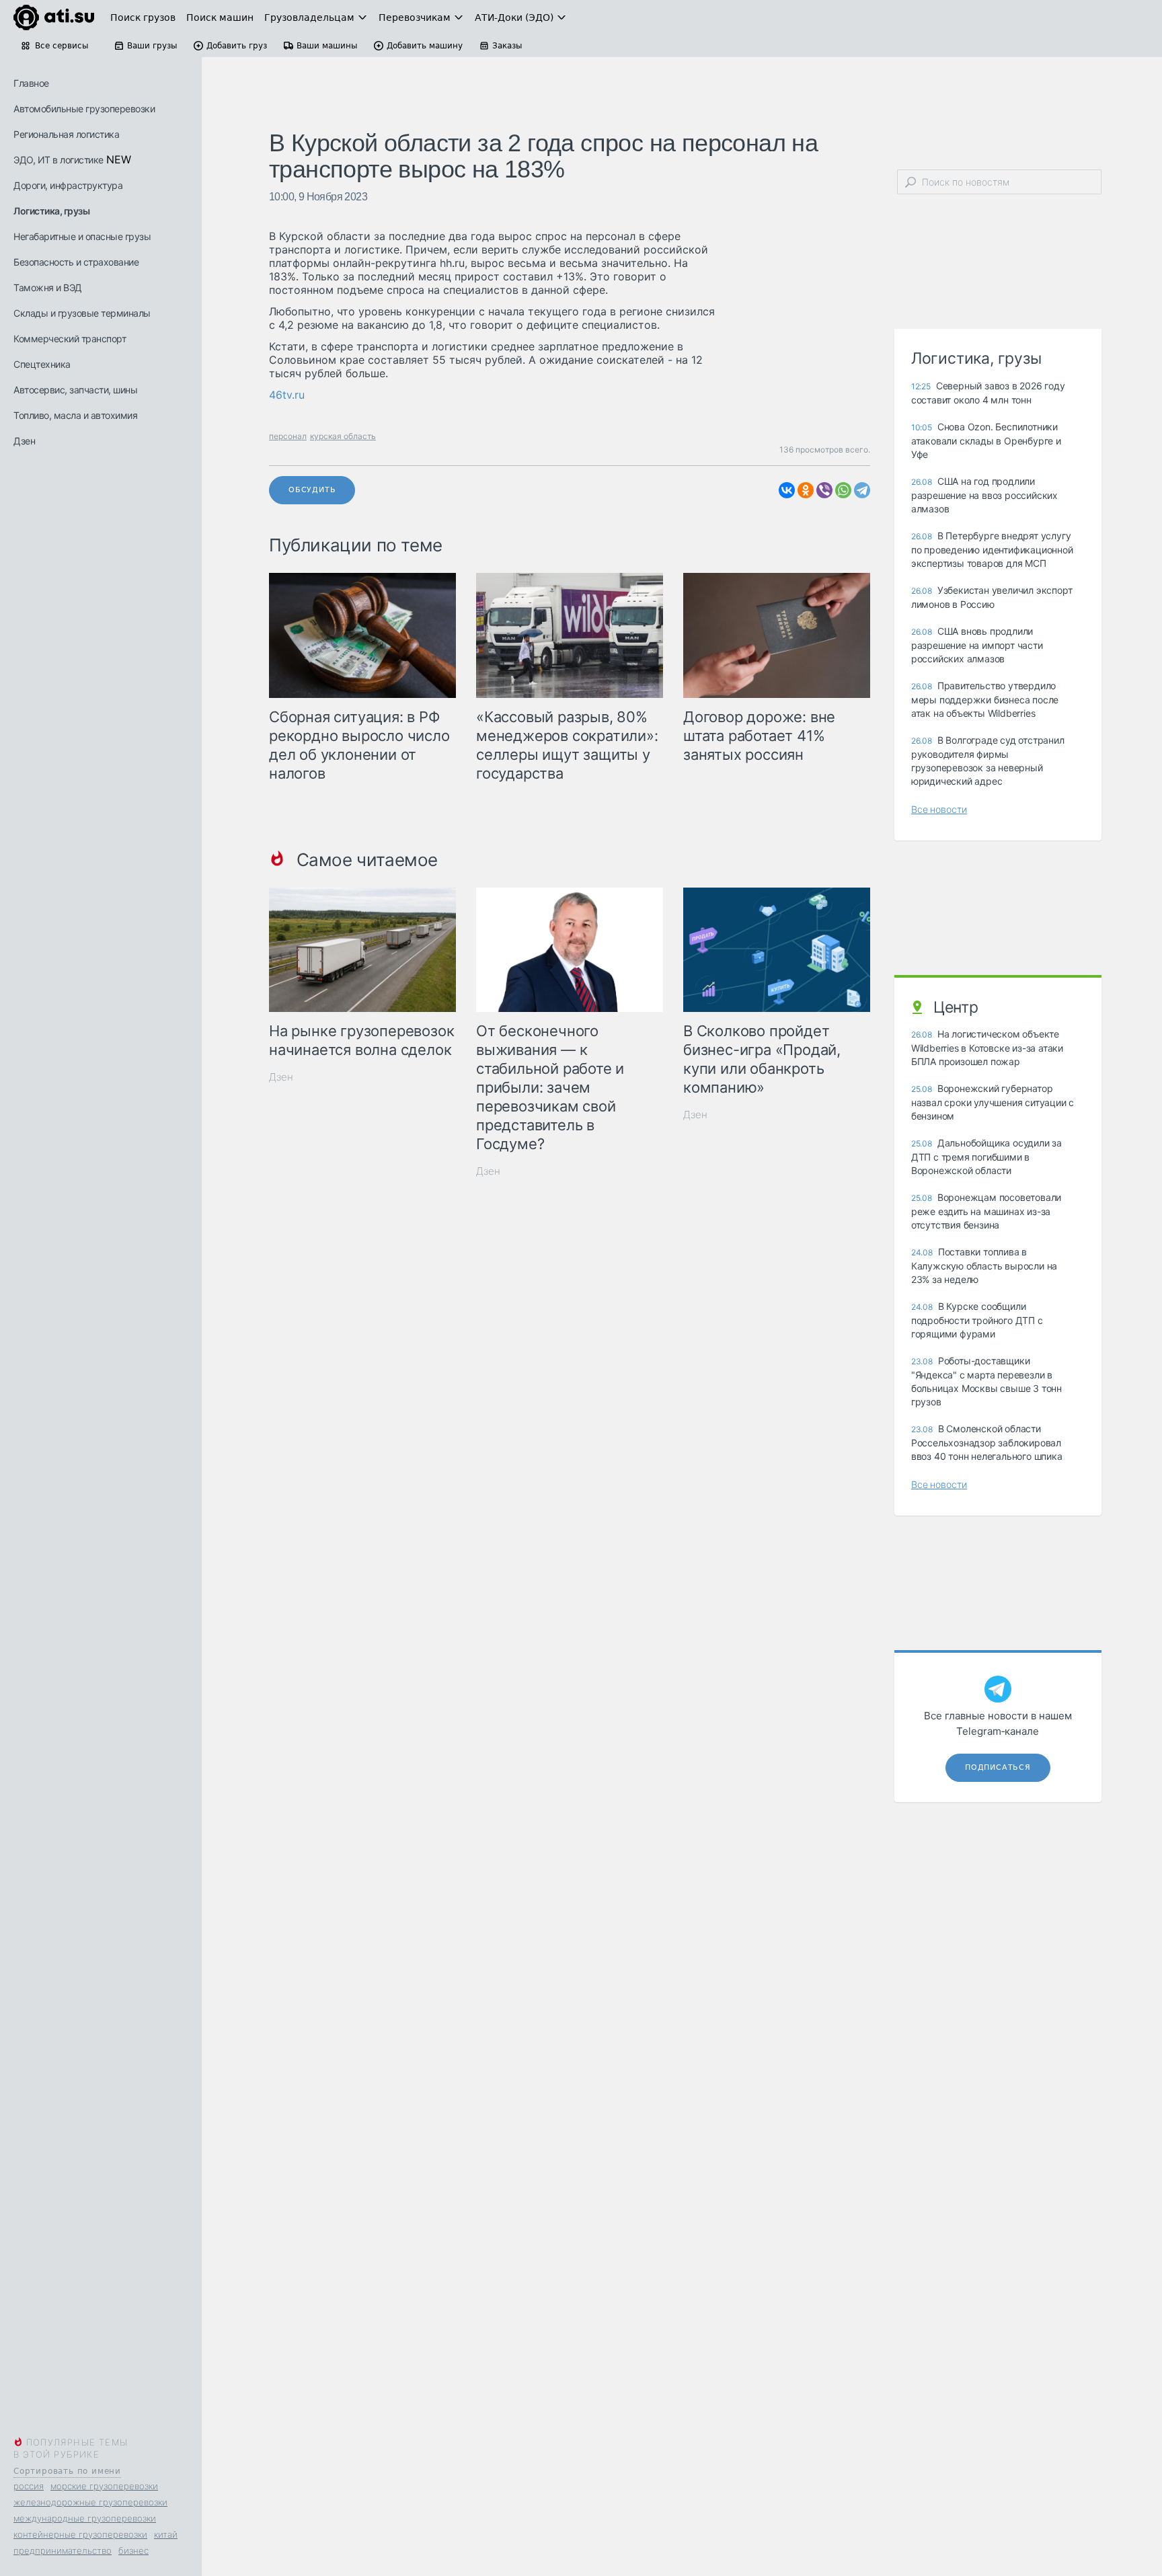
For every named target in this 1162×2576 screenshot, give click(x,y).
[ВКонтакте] (787, 490)
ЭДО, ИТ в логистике (59, 160)
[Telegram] (862, 490)
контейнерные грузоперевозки (80, 2534)
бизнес (133, 2550)
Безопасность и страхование (76, 262)
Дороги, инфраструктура (68, 185)
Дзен (24, 441)
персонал (288, 436)
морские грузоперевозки (104, 2486)
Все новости (939, 809)
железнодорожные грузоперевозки (90, 2502)
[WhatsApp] (843, 490)
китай (166, 2534)
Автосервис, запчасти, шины (75, 390)
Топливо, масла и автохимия (75, 415)
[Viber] (824, 490)
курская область (343, 436)
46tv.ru (287, 395)
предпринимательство (63, 2550)
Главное (31, 83)
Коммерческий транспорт (70, 339)
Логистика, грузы (51, 211)
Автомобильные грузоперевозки (84, 109)
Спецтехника (42, 364)
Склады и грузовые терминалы (82, 313)
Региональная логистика (66, 134)
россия (29, 2486)
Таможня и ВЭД (48, 287)
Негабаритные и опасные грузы (82, 236)
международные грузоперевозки (85, 2518)
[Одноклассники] (806, 490)
